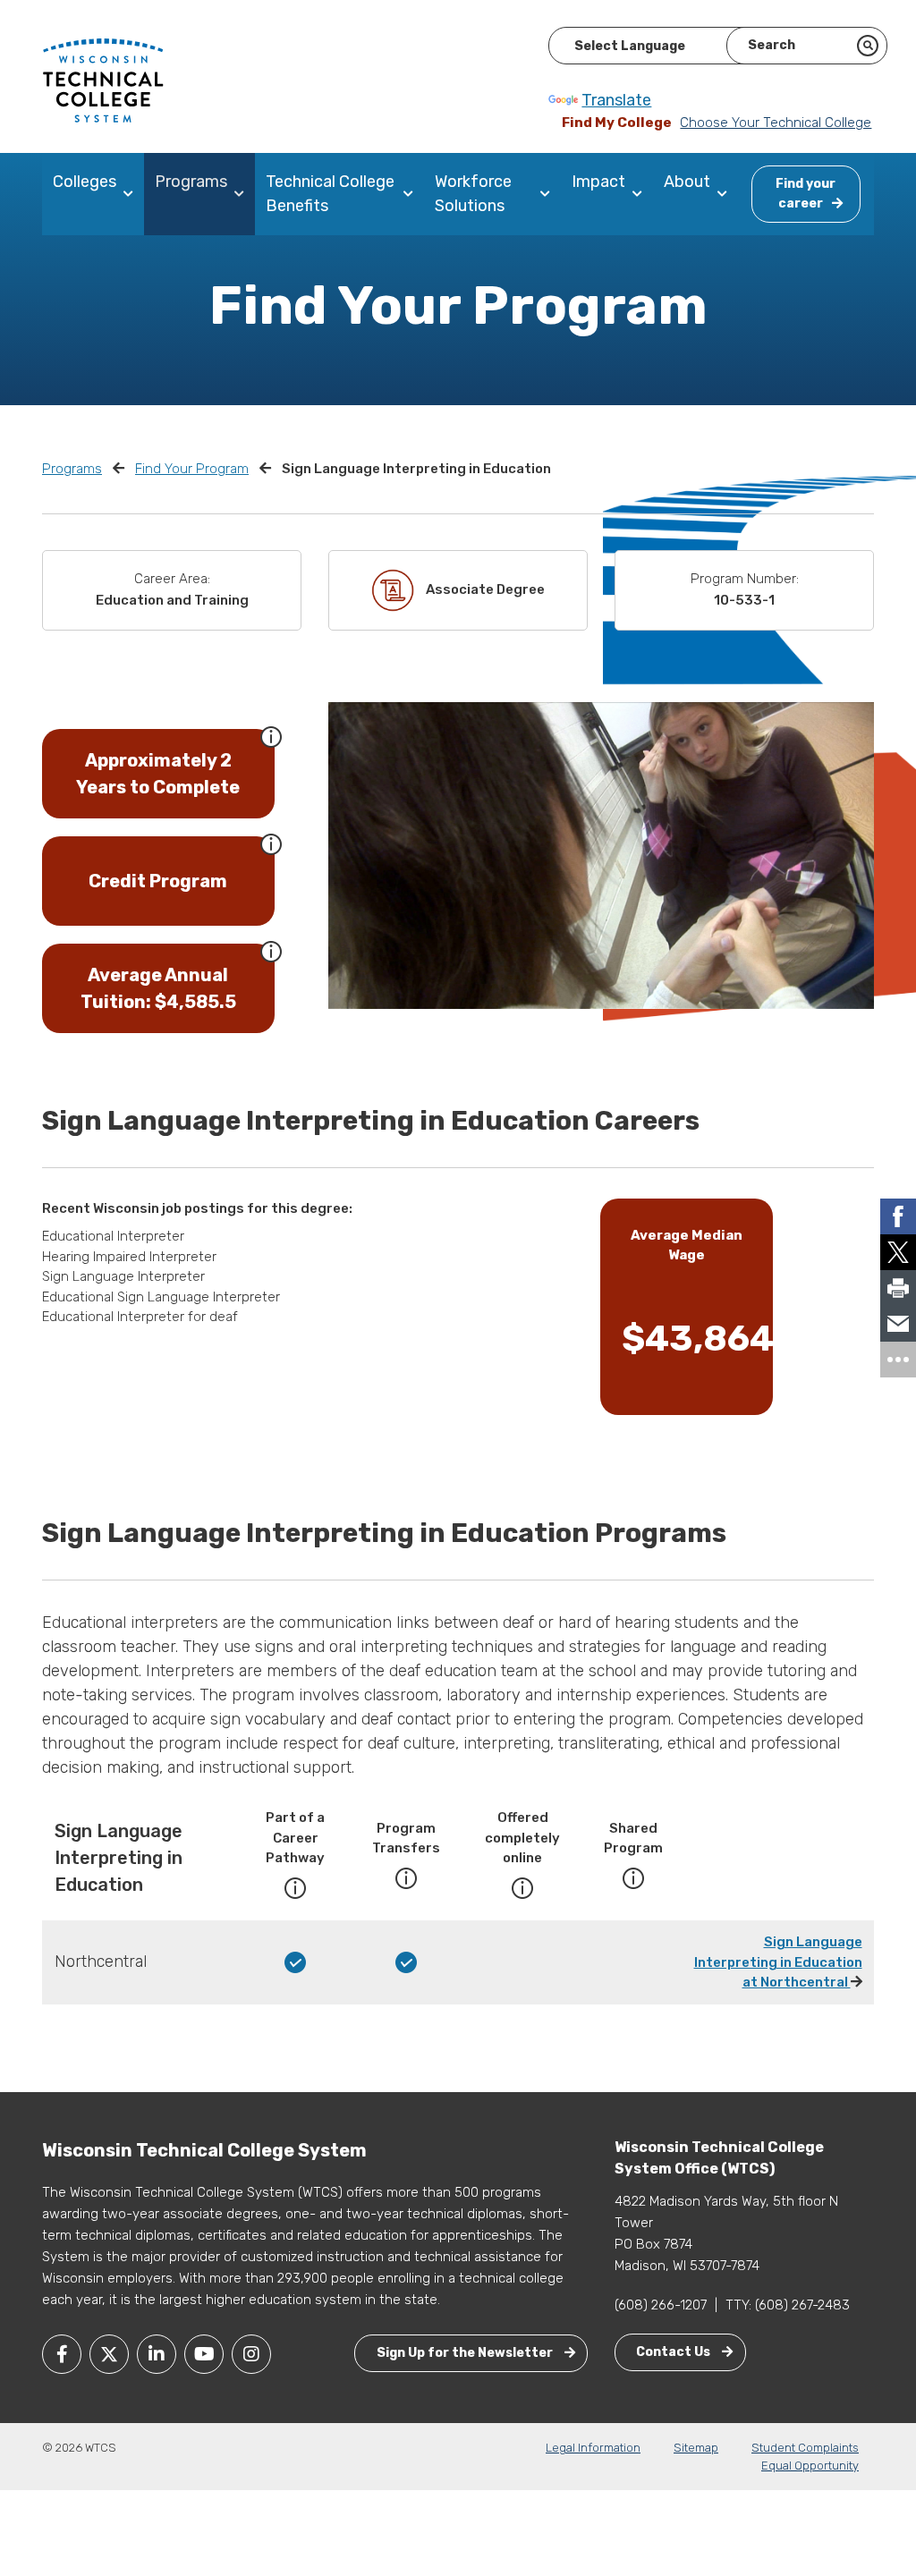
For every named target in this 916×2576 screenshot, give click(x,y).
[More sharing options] (898, 1360)
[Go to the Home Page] (103, 80)
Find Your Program (192, 469)
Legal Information (593, 2448)
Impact (598, 182)
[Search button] (868, 46)
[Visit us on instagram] (251, 2354)
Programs (191, 182)
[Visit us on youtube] (204, 2354)
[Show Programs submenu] (243, 194)
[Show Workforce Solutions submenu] (549, 194)
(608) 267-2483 (802, 2305)
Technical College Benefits (330, 194)
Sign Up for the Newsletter (466, 2353)
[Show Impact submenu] (641, 194)
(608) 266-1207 (661, 2305)
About (687, 182)
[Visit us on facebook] (62, 2354)
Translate (616, 100)
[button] (271, 735)
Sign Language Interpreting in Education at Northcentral (778, 1962)
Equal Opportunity (810, 2466)
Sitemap (696, 2448)
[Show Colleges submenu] (132, 194)
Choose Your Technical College (776, 123)
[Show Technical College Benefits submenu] (412, 194)
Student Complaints (805, 2448)
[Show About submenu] (726, 194)
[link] (898, 1216)
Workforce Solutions (473, 194)
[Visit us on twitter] (109, 2354)
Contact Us (674, 2352)
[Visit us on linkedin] (157, 2354)
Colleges (85, 182)
